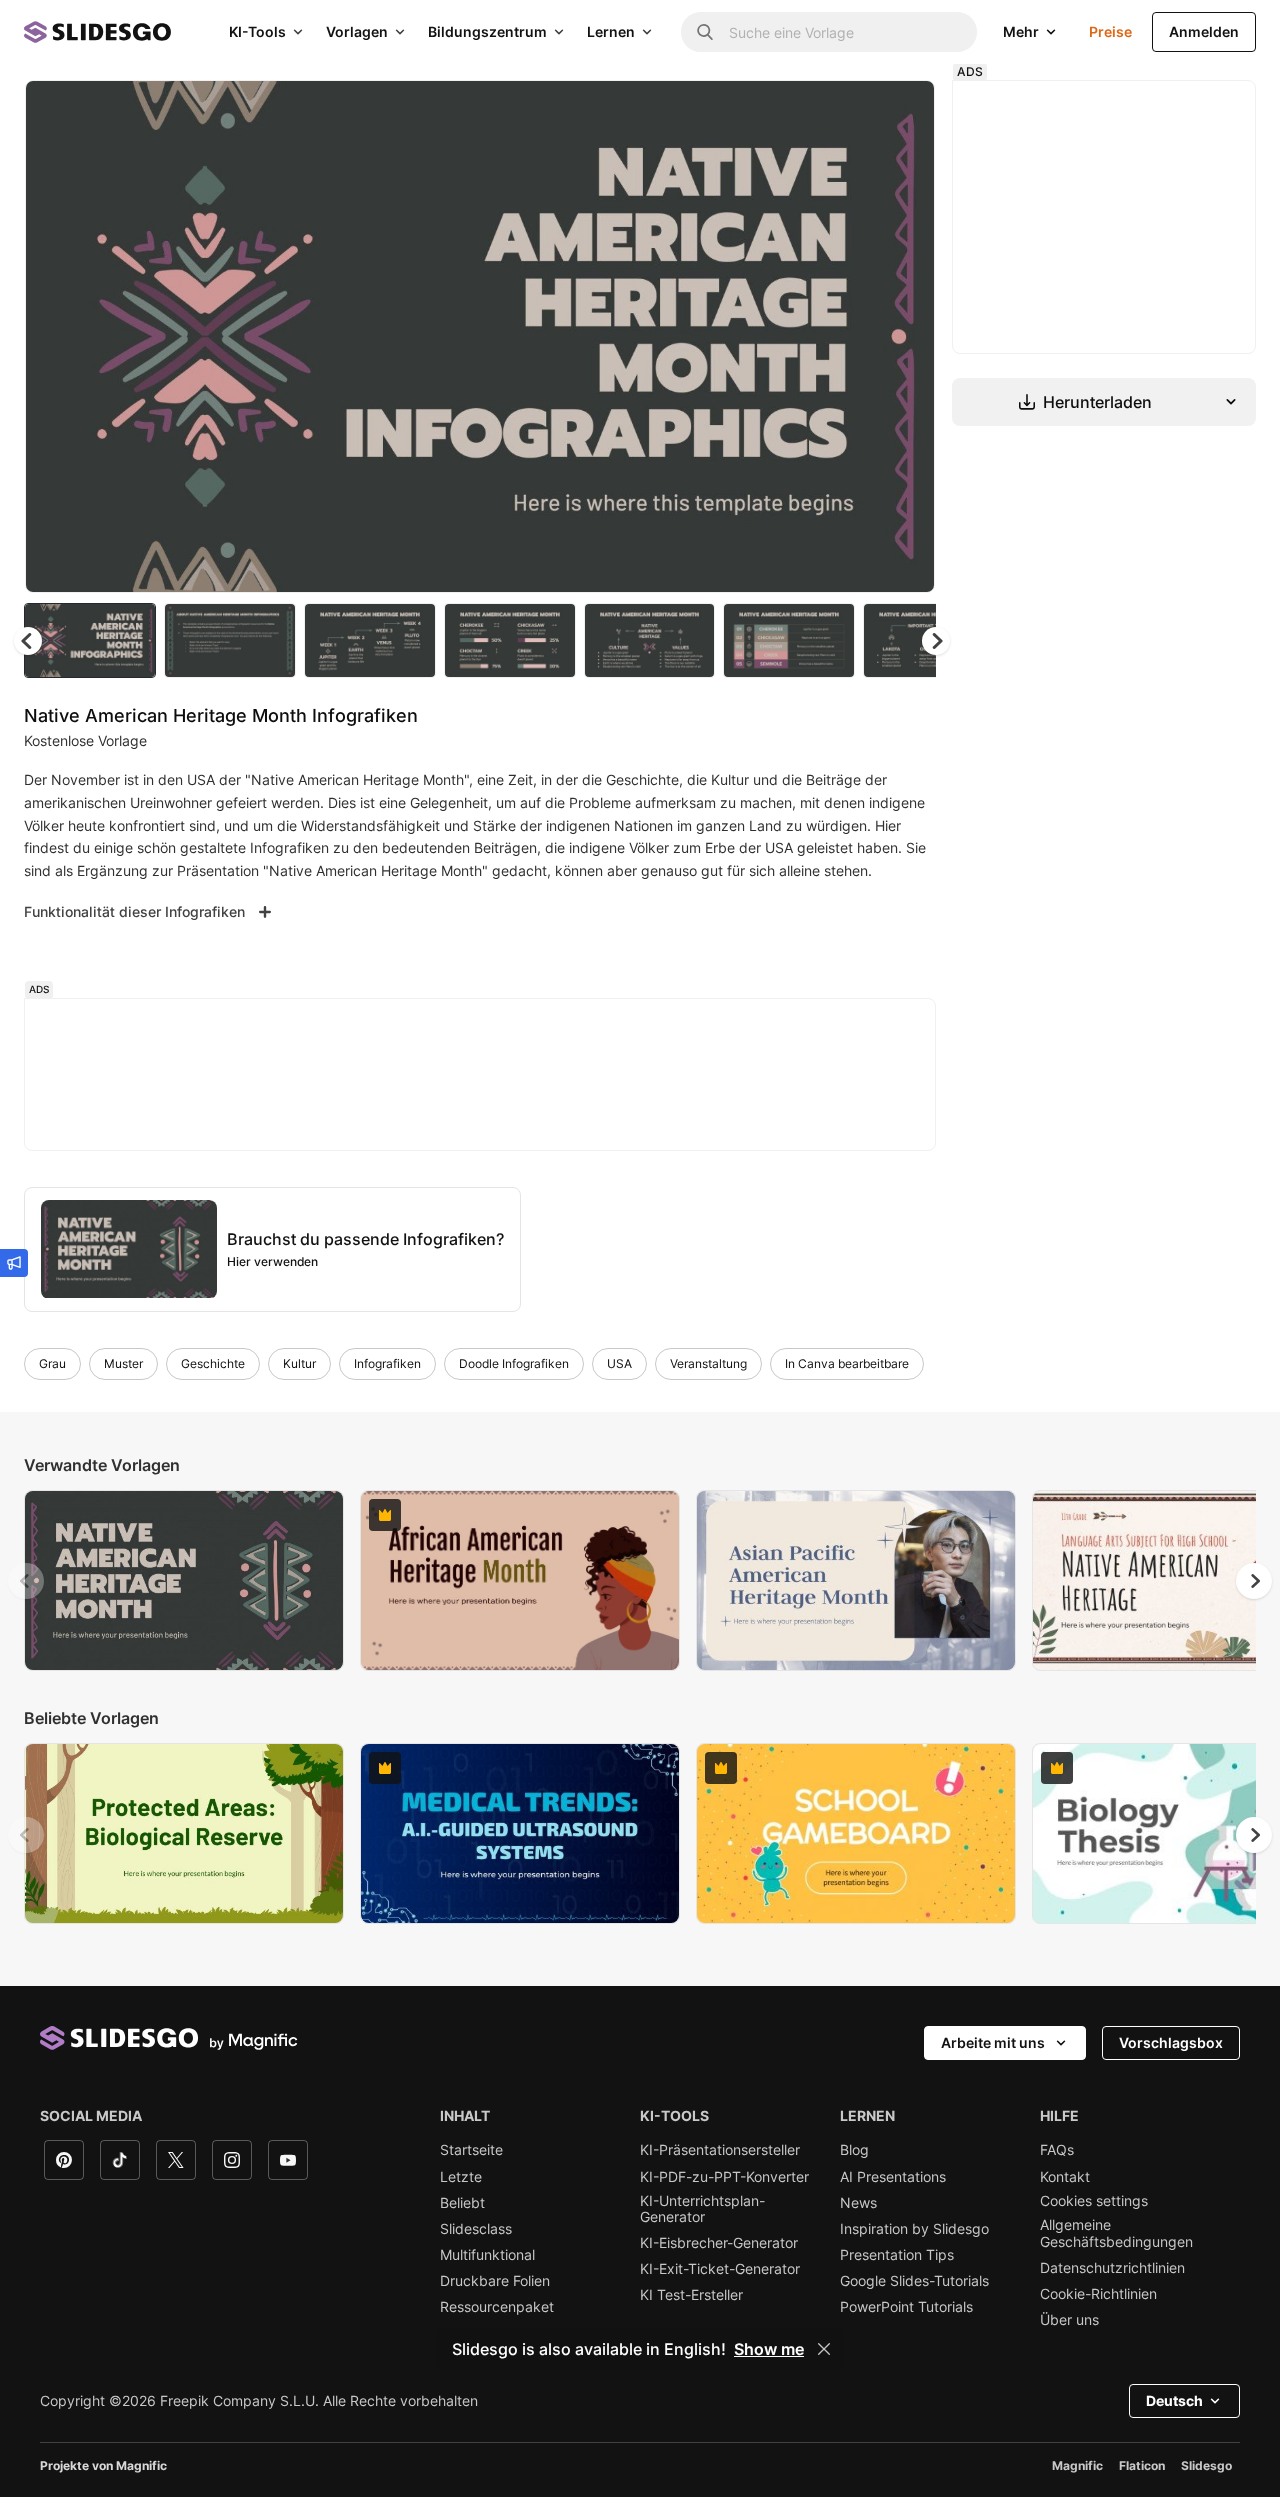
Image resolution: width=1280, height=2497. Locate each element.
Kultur (299, 1363)
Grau (52, 1363)
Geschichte (213, 1363)
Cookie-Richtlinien (1098, 2294)
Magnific (1077, 2465)
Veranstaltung (708, 1363)
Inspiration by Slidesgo (914, 2229)
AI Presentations (893, 2177)
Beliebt (462, 2203)
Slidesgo (1206, 2465)
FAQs (1057, 2150)
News (858, 2203)
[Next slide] (905, 337)
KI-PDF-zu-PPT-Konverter (724, 2177)
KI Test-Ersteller (691, 2295)
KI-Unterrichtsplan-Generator (702, 2209)
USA (619, 1363)
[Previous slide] (26, 1581)
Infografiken (387, 1363)
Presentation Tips (897, 2255)
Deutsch (1174, 2400)
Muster (123, 1363)
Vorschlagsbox (1171, 2042)
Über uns (1069, 2320)
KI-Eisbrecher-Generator (719, 2243)
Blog (854, 2150)
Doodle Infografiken (514, 1363)
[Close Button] (824, 2349)
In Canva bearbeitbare (847, 1363)
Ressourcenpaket (497, 2307)
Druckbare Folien (495, 2281)
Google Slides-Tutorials (914, 2281)
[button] (936, 641)
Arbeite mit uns (993, 2042)
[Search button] (705, 32)
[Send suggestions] (14, 1263)
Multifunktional (487, 2255)
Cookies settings (1094, 2201)
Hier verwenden (272, 1261)
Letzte (461, 2177)
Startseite (471, 2150)
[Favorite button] (849, 112)
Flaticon (1142, 2465)
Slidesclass (476, 2229)
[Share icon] (901, 112)
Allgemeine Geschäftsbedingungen (1116, 2233)
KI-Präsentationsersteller (720, 2150)
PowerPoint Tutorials (906, 2307)
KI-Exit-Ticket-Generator (720, 2269)
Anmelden (1204, 31)
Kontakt (1065, 2177)
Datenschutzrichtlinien (1112, 2268)
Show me (769, 2349)
